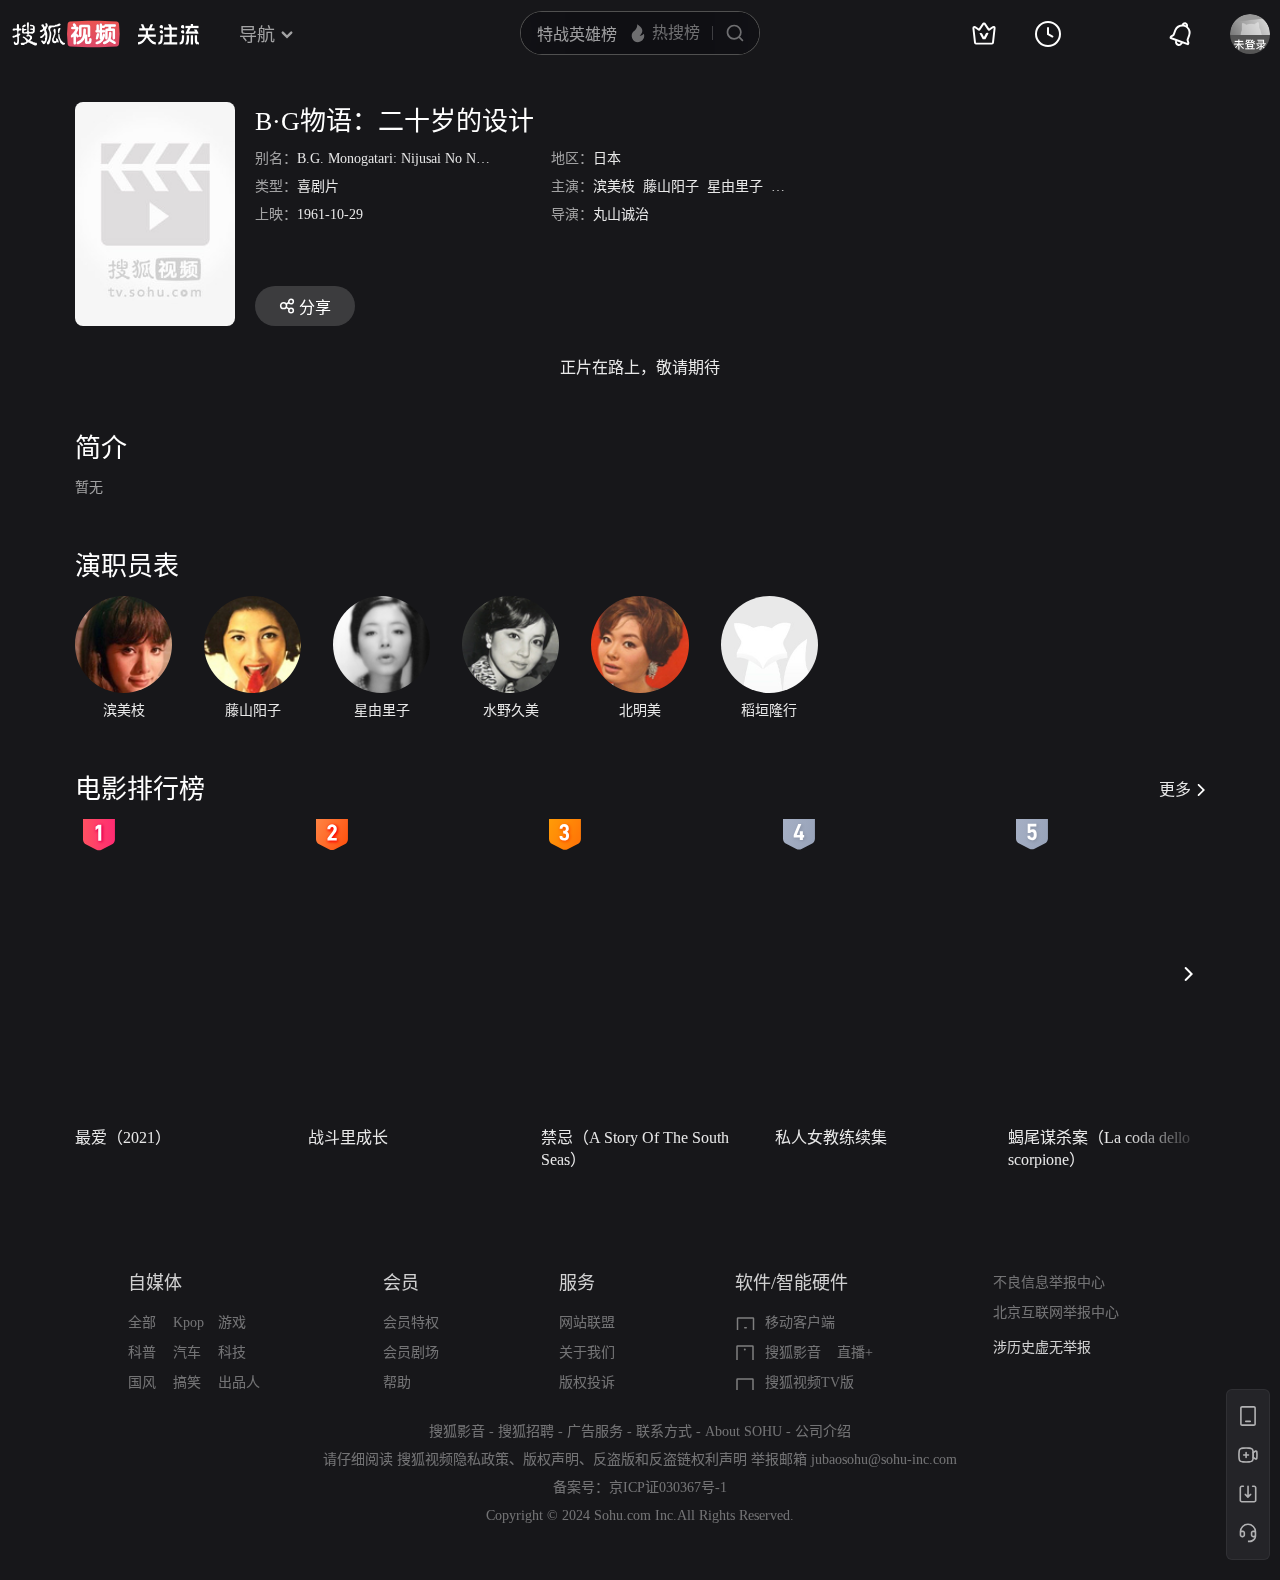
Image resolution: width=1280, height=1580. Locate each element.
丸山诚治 (621, 214)
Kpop (188, 1322)
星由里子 (735, 186)
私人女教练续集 (831, 1137)
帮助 (397, 1382)
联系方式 (664, 1431)
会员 (401, 1283)
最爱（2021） (123, 1137)
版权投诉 (587, 1382)
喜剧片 (318, 186)
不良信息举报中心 (1049, 1282)
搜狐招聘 (526, 1431)
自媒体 (155, 1283)
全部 (142, 1322)
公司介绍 (823, 1431)
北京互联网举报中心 (1056, 1312)
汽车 (187, 1352)
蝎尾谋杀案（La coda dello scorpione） (1099, 1148)
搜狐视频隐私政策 (453, 1459)
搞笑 (187, 1382)
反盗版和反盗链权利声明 (670, 1459)
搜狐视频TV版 (809, 1382)
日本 (607, 158)
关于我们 (587, 1352)
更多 (1175, 789)
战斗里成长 (348, 1137)
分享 (315, 307)
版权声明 (551, 1459)
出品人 (239, 1382)
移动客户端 (800, 1322)
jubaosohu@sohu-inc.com (884, 1459)
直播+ (855, 1352)
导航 (257, 35)
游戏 (232, 1322)
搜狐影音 (793, 1352)
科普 (142, 1352)
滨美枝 (614, 186)
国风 (142, 1382)
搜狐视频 (66, 34)
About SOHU (743, 1431)
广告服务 (595, 1431)
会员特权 (411, 1322)
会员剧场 (411, 1352)
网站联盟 (587, 1322)
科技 (232, 1352)
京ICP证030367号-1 (668, 1487)
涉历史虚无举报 (1042, 1347)
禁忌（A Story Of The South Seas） (635, 1148)
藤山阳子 (671, 186)
